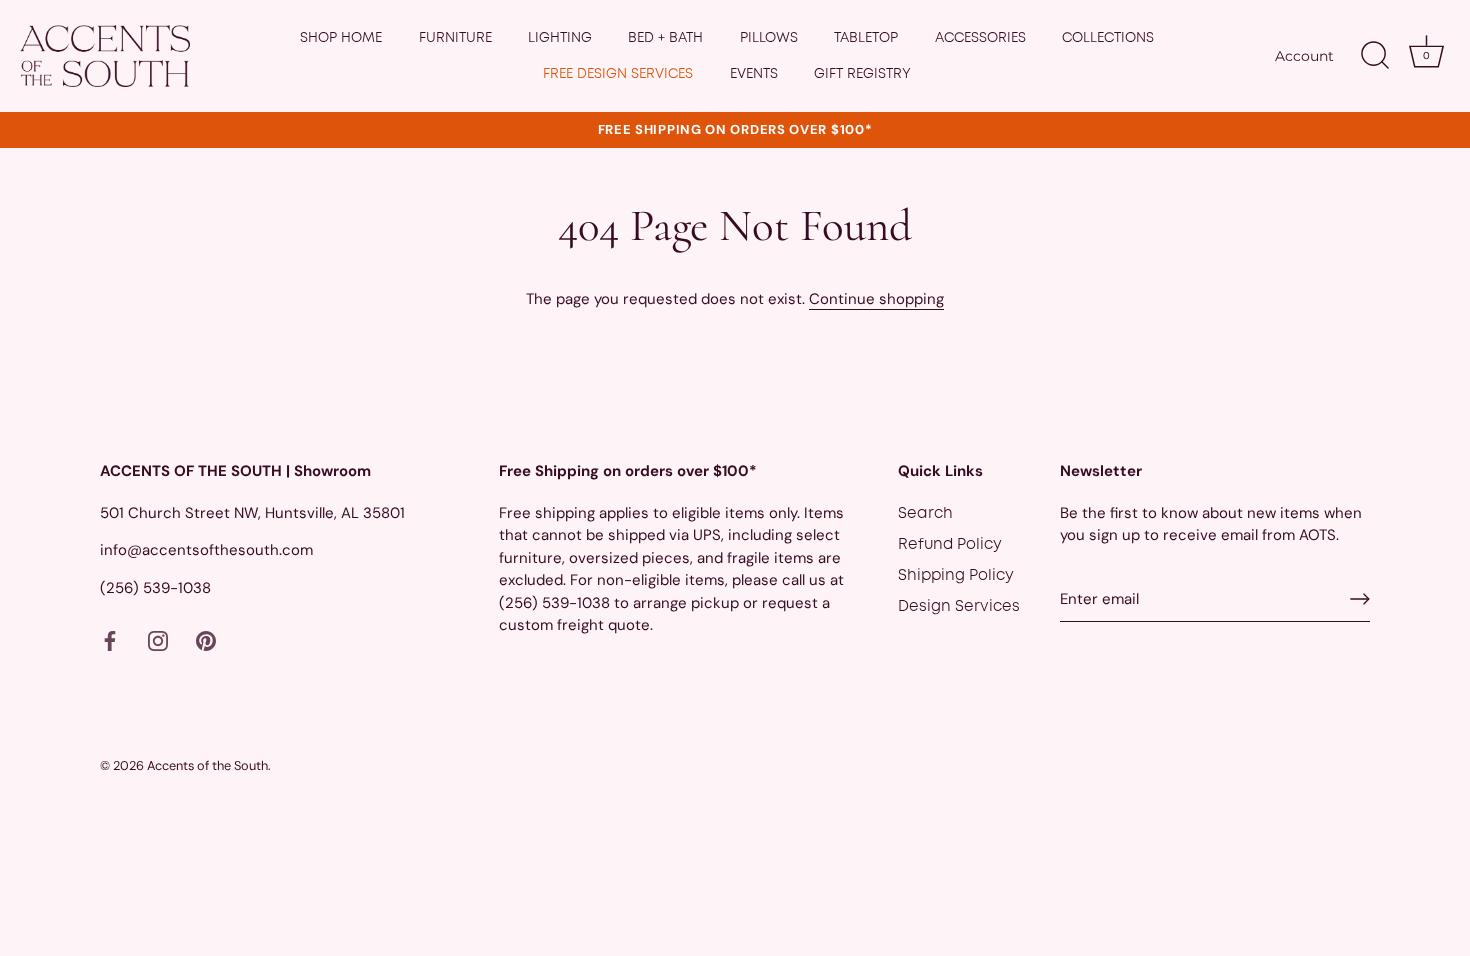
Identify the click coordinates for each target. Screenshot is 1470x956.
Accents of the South (207, 765)
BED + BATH (665, 38)
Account (1304, 56)
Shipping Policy (956, 576)
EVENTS (754, 74)
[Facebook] (110, 641)
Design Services (959, 607)
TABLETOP (866, 38)
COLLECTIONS (1108, 38)
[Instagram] (158, 641)
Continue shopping (876, 299)
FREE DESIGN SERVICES (618, 74)
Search (925, 514)
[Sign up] (1360, 599)
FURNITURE (455, 38)
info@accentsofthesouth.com (206, 550)
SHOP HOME (341, 38)
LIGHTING (560, 38)
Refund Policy (950, 545)
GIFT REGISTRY (862, 74)
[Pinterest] (206, 641)
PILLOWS (769, 38)
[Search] (1375, 56)
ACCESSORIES (980, 38)
